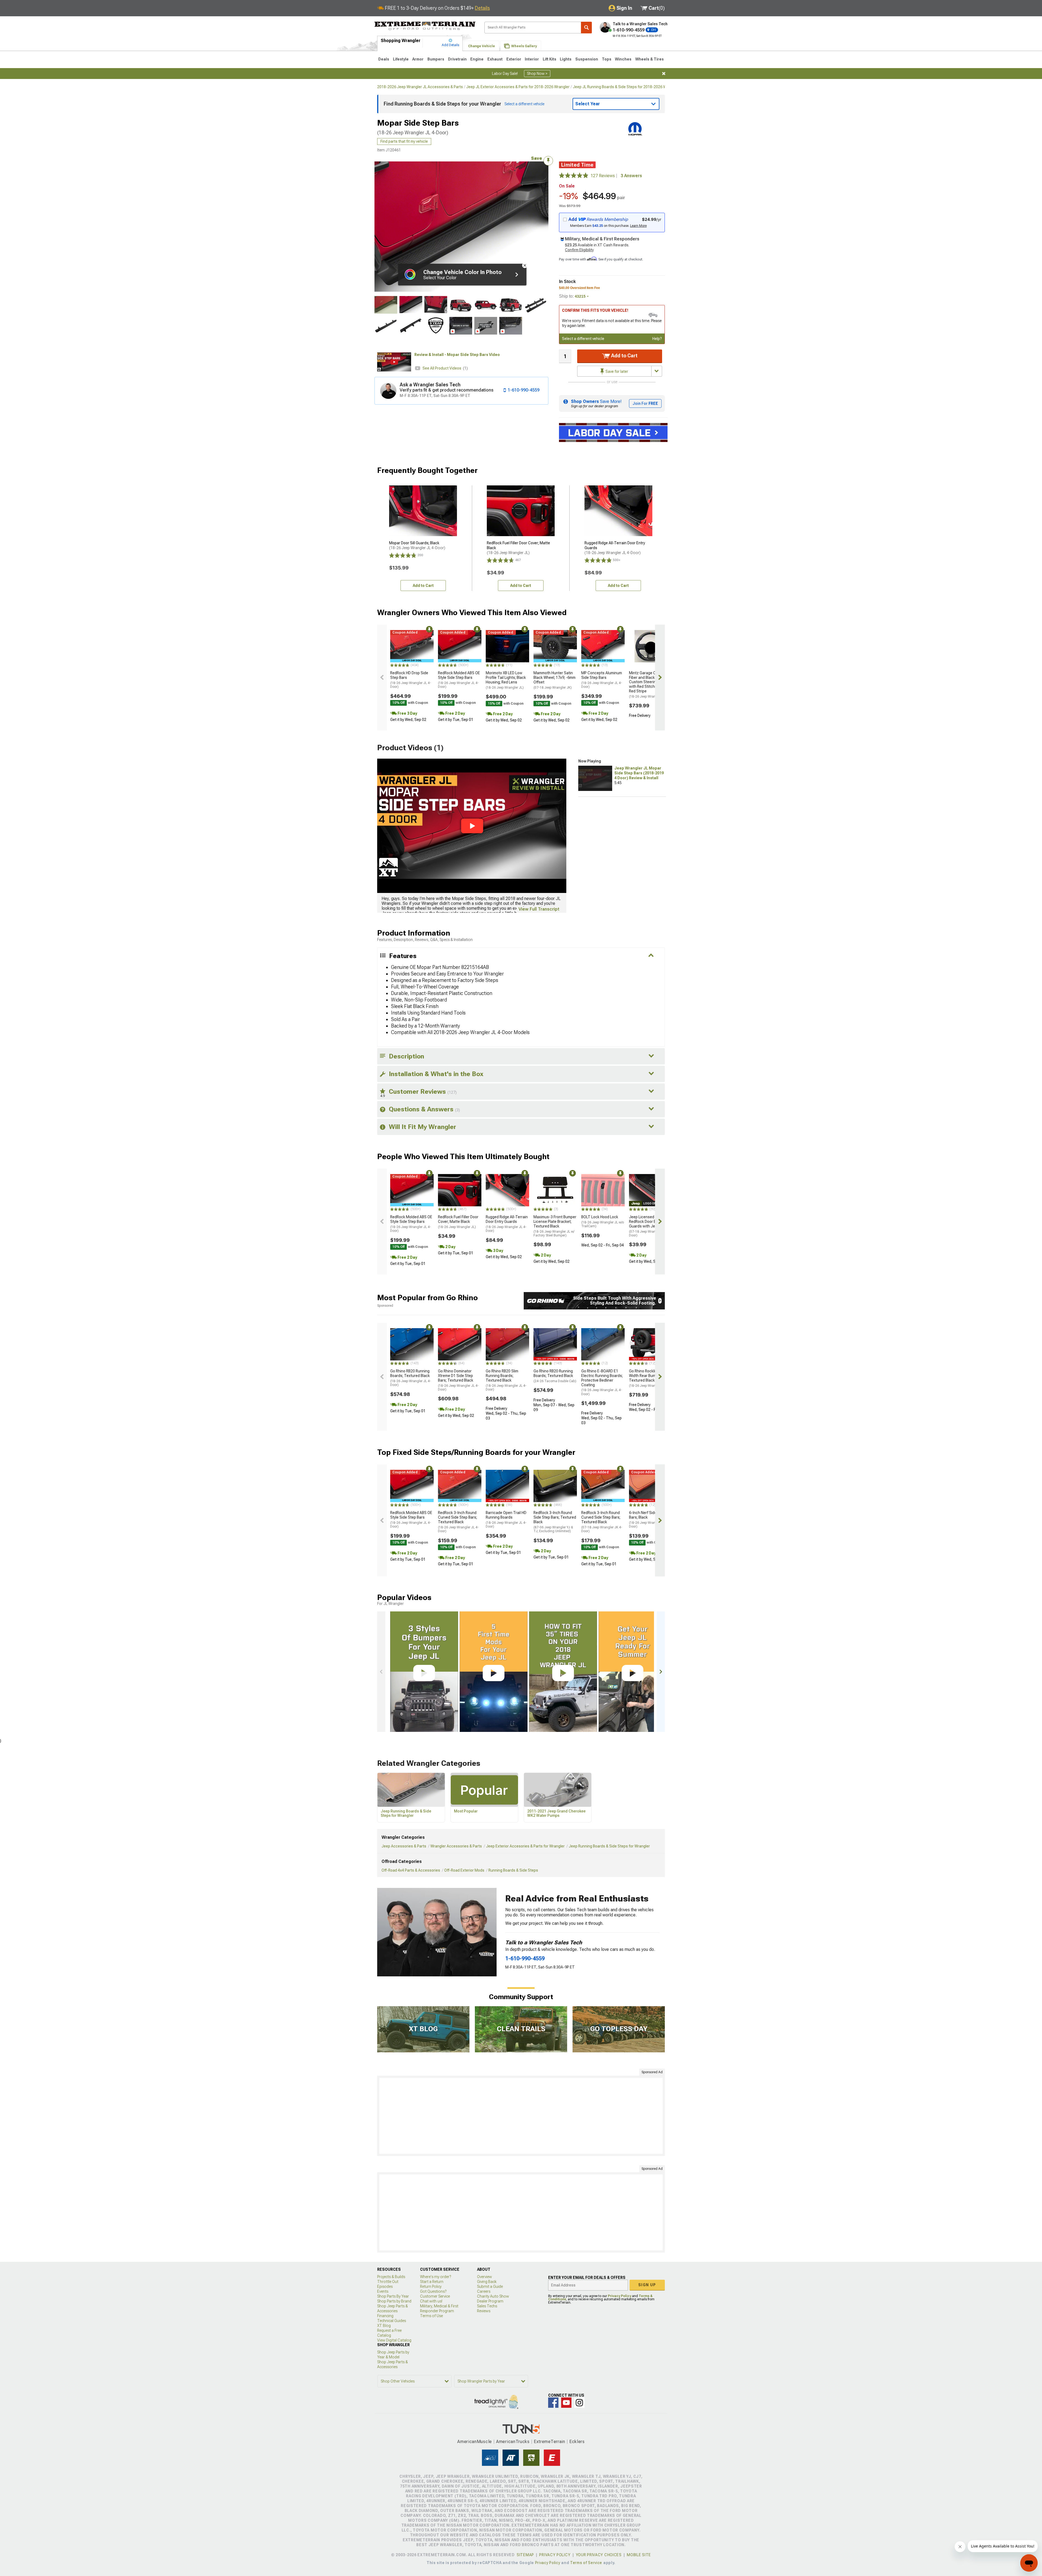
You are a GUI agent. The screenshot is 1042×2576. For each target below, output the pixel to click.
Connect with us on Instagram (579, 2403)
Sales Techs (487, 2306)
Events (383, 2291)
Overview (485, 2277)
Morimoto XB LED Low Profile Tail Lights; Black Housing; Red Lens (506, 680)
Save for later (616, 371)
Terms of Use (431, 2316)
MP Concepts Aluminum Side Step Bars (602, 680)
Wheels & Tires (649, 59)
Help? (657, 339)
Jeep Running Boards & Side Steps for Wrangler (609, 1846)
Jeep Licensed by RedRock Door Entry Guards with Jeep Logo (649, 1226)
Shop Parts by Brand (394, 2301)
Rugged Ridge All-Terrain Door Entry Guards (507, 1224)
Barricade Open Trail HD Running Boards (506, 1519)
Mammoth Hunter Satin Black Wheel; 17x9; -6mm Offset (555, 680)
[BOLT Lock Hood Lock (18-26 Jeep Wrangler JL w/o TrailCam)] (603, 1190)
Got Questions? (433, 2291)
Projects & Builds (391, 2277)
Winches (623, 59)
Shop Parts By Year (393, 2296)
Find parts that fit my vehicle (404, 141)
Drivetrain (457, 59)
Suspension (587, 59)
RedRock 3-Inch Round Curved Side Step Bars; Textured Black (458, 1522)
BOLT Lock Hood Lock (603, 1221)
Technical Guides (392, 2321)
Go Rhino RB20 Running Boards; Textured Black (411, 1378)
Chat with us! (431, 2301)
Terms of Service (586, 2563)
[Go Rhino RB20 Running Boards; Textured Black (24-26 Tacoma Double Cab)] (555, 1344)
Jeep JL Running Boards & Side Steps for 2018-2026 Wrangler (626, 87)
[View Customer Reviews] (574, 176)
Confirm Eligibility (579, 250)
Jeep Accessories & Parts (404, 1846)
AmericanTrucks (513, 2442)
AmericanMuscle (475, 2442)
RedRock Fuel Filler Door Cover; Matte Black (458, 1222)
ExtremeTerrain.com (425, 26)
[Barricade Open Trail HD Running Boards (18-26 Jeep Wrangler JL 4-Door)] (507, 1486)
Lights (566, 59)
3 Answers (631, 176)
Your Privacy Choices (599, 2555)
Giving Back (487, 2282)
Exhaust (495, 59)
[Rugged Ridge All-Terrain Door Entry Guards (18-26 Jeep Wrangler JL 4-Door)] (507, 1190)
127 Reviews (604, 176)
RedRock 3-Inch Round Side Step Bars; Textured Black (555, 1522)
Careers (484, 2291)
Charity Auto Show (493, 2296)
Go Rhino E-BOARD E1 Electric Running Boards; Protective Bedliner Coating (602, 1382)
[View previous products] (382, 678)
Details (482, 8)
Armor (418, 59)
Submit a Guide (490, 2286)
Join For (645, 403)
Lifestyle (401, 59)
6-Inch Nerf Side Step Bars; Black (649, 1519)
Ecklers (577, 2442)
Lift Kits (549, 59)
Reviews (484, 2311)
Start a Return (432, 2282)
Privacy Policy (620, 2296)
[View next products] (660, 678)
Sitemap (525, 2555)
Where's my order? (436, 2277)
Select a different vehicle (583, 339)
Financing (385, 2316)
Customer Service (435, 2296)
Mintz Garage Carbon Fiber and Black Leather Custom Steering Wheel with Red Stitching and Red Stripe (649, 685)
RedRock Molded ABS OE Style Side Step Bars (459, 680)
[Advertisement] (521, 2116)
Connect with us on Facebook (553, 2403)
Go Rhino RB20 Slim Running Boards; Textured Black (506, 1380)
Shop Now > (537, 74)
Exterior (514, 59)
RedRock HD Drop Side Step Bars (411, 680)
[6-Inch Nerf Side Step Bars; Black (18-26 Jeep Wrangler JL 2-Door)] (651, 1486)
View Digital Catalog (394, 2340)
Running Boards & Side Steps (513, 1870)
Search (586, 28)
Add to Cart (624, 356)
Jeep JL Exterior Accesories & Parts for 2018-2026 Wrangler (518, 87)
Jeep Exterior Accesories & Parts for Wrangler (525, 1846)
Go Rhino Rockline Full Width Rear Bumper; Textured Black (648, 1378)
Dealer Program (490, 2301)
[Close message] (664, 74)
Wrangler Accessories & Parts (456, 1846)
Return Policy (431, 2286)
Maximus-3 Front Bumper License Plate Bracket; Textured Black (555, 1226)
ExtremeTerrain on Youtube (566, 2403)
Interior (532, 59)
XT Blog (384, 2326)
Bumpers (436, 59)
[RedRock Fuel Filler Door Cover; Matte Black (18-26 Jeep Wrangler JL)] (460, 1190)
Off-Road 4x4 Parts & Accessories (411, 1870)
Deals (384, 59)
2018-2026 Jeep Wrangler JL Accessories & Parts (420, 87)
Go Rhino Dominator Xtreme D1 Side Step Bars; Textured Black (458, 1380)
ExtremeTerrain (549, 2442)
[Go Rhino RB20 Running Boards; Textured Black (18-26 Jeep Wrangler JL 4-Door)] (412, 1344)
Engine (477, 59)
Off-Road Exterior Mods (464, 1870)
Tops (607, 59)
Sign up (647, 2285)
